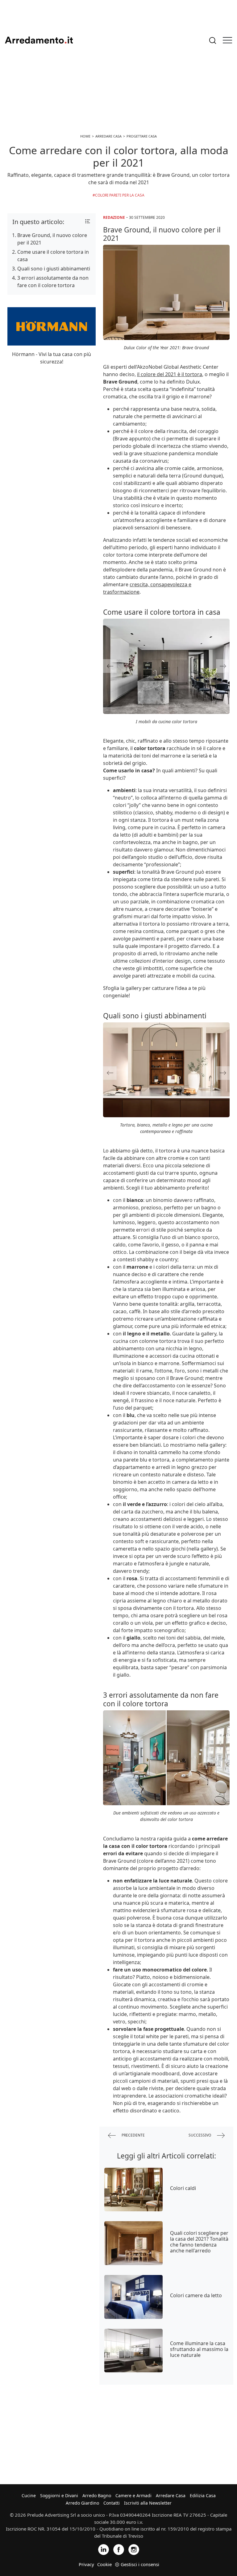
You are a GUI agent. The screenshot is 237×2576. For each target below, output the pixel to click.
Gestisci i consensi (140, 2564)
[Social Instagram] (134, 2549)
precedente (133, 2135)
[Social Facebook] (119, 2549)
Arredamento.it (39, 40)
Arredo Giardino (82, 2503)
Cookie (104, 2564)
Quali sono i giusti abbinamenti (54, 269)
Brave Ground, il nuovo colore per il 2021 (52, 239)
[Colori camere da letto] (133, 2297)
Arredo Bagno (97, 2495)
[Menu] (227, 40)
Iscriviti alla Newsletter (148, 2503)
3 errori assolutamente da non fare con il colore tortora (53, 282)
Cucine (29, 2495)
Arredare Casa (171, 2495)
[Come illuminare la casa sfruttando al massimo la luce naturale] (133, 2351)
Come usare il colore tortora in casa (53, 256)
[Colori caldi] (133, 2190)
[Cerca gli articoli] (213, 40)
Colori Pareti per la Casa (120, 195)
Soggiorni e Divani (59, 2495)
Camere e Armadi (133, 2495)
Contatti (112, 2503)
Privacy (86, 2564)
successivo (200, 2135)
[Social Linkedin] (104, 2549)
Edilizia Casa (203, 2495)
